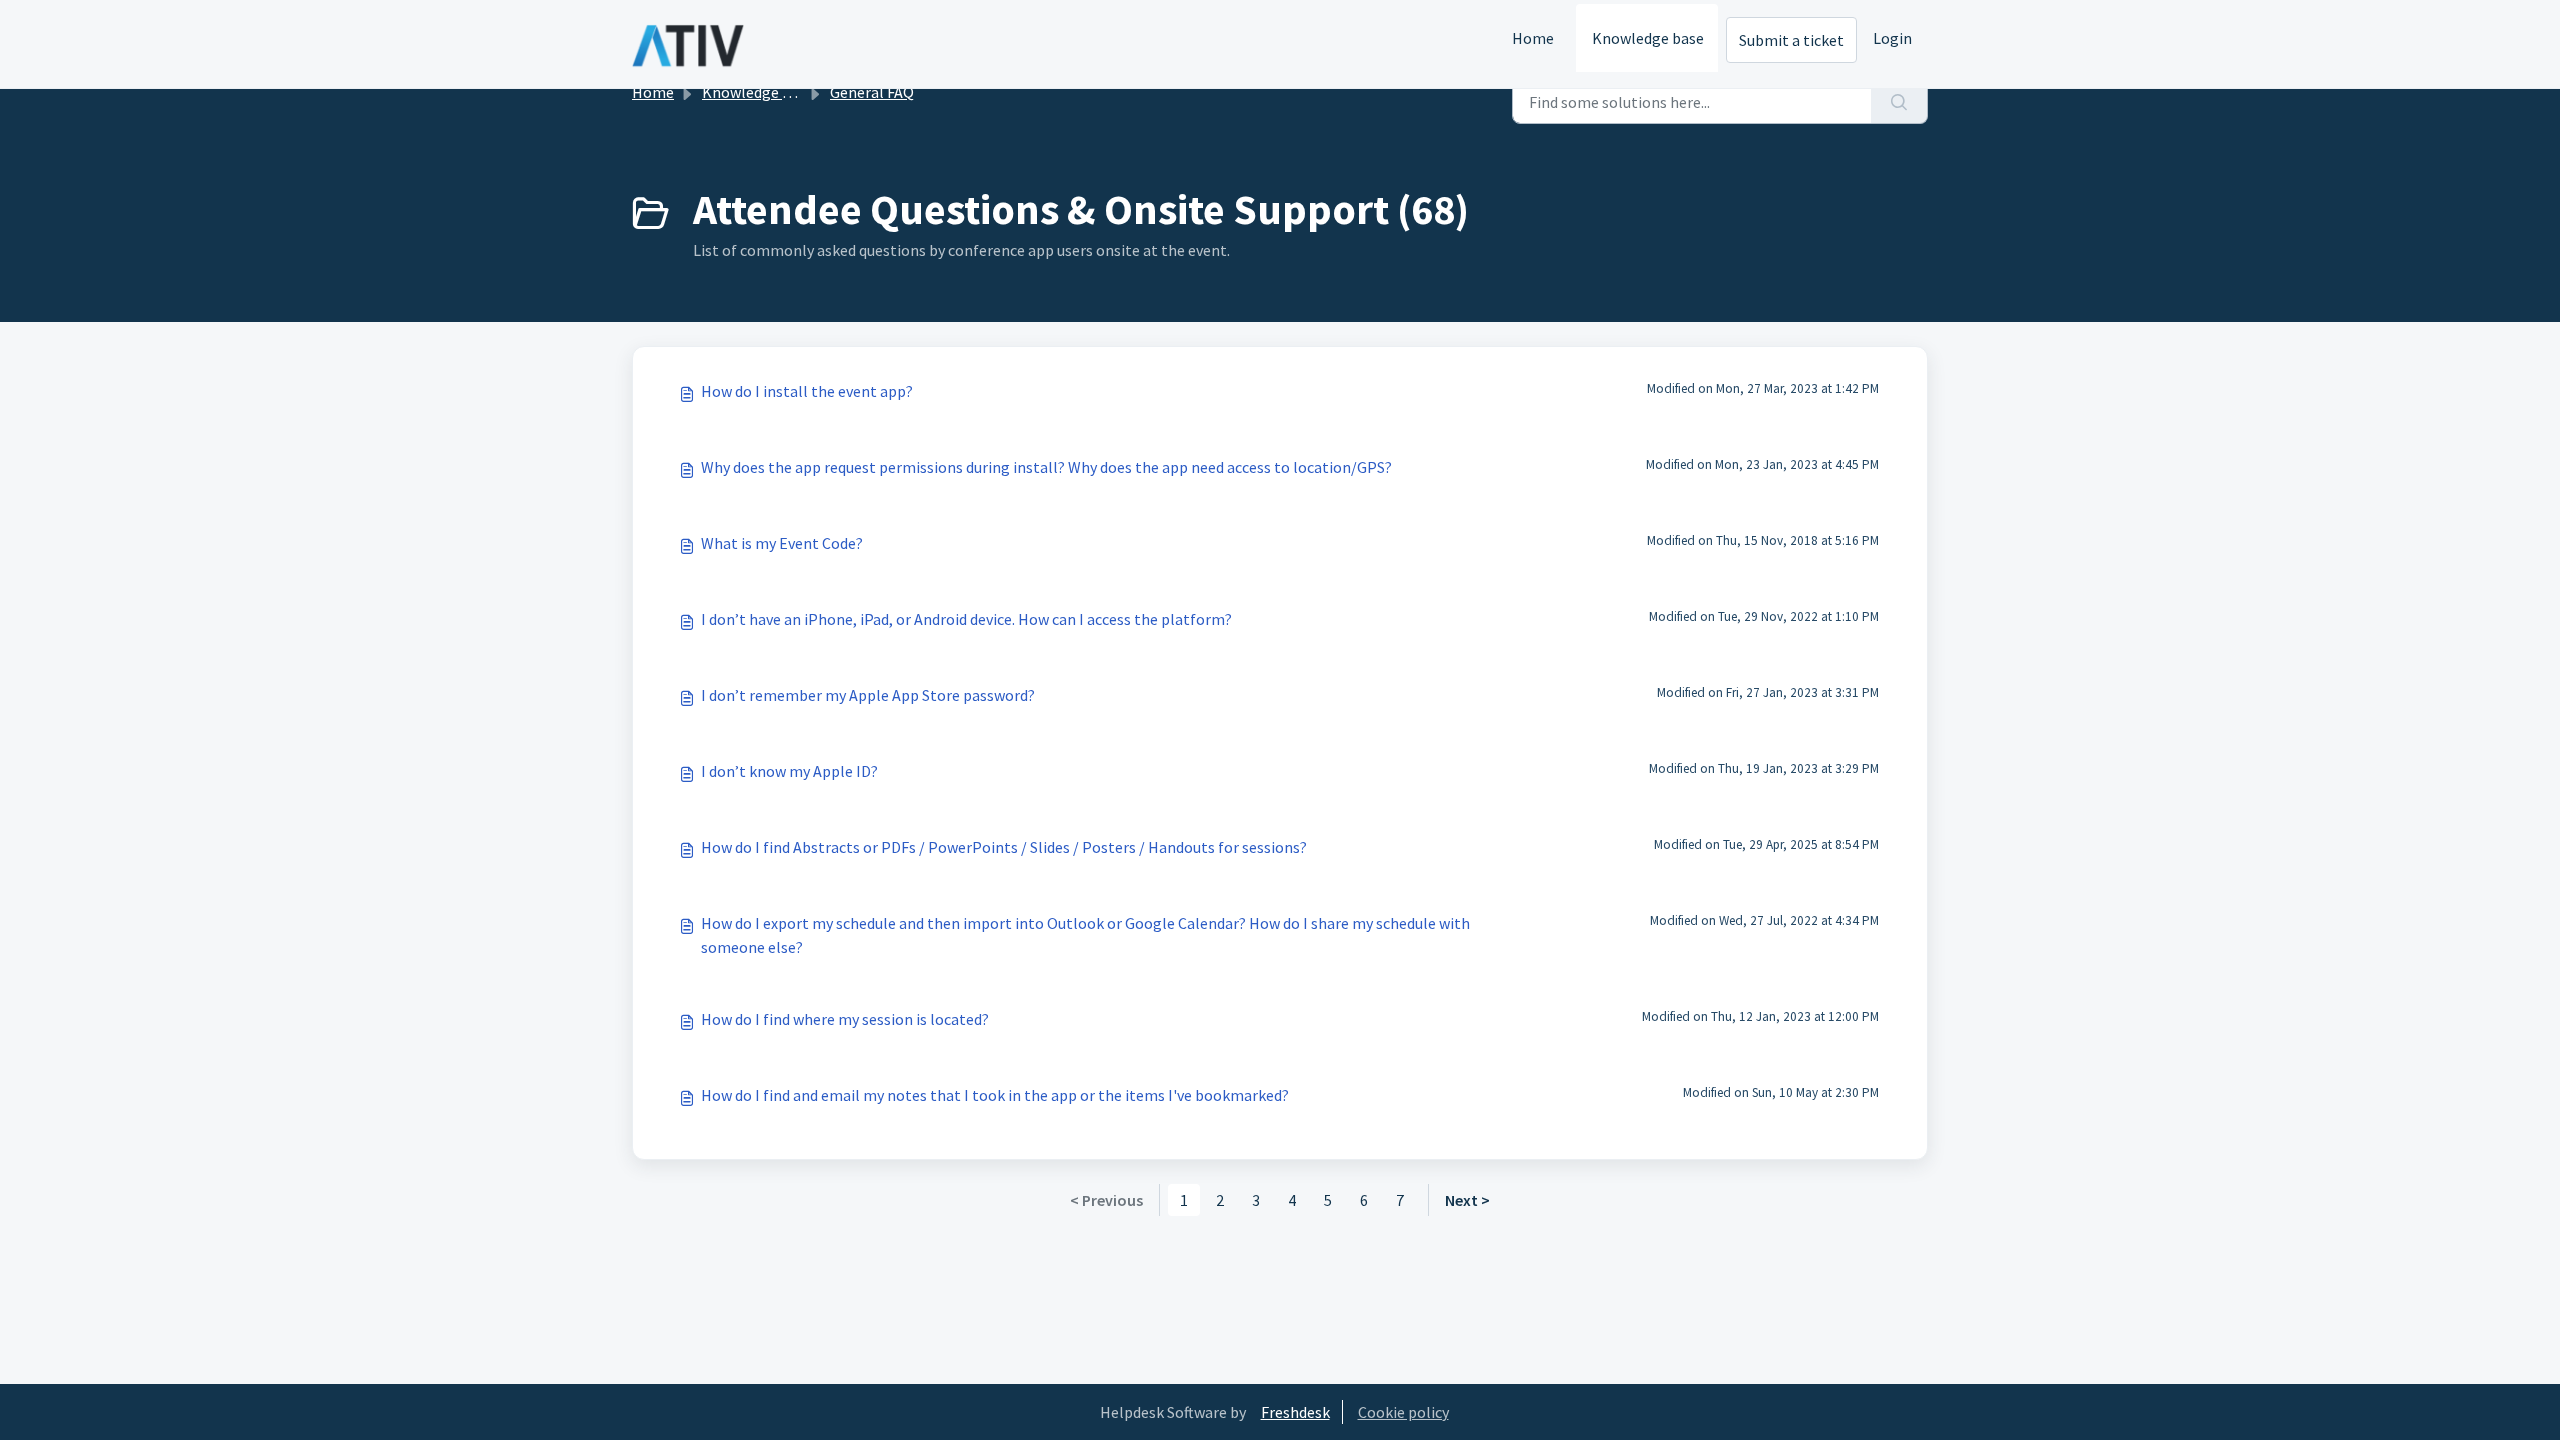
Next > (1467, 1200)
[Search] (1899, 102)
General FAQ (872, 92)
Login (1892, 38)
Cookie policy (1403, 1412)
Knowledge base (1648, 38)
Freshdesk (1295, 1412)
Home (1533, 38)
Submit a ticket (1791, 40)
